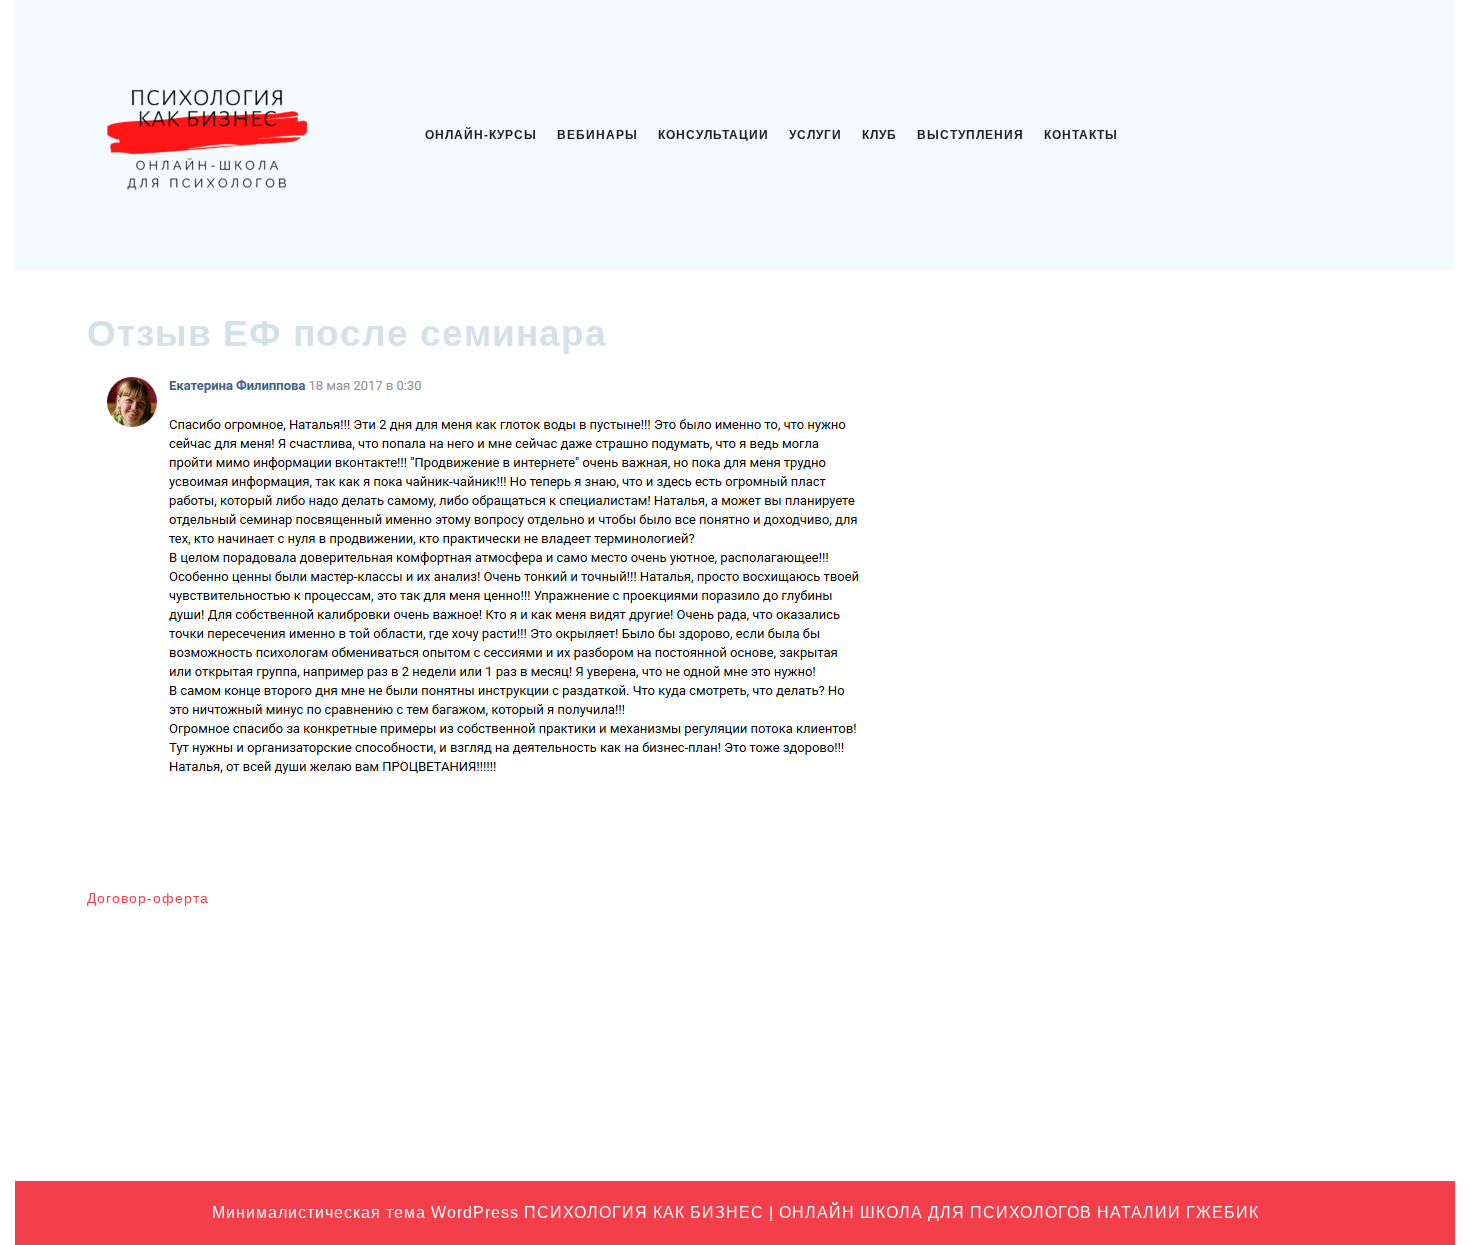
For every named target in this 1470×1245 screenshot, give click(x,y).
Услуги (815, 135)
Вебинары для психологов (1163, 907)
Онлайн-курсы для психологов (1177, 1093)
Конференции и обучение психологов (1201, 1062)
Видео (1097, 938)
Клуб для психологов (1145, 969)
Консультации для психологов (1175, 1031)
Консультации (713, 135)
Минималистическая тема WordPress (365, 1212)
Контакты (1081, 135)
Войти (766, 907)
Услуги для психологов (1151, 1124)
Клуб (879, 135)
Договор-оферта (148, 898)
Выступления (970, 135)
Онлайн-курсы (481, 135)
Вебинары (597, 135)
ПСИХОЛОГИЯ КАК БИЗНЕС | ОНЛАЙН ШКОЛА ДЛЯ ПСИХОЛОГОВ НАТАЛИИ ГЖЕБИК (891, 1212)
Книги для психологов (1148, 1000)
